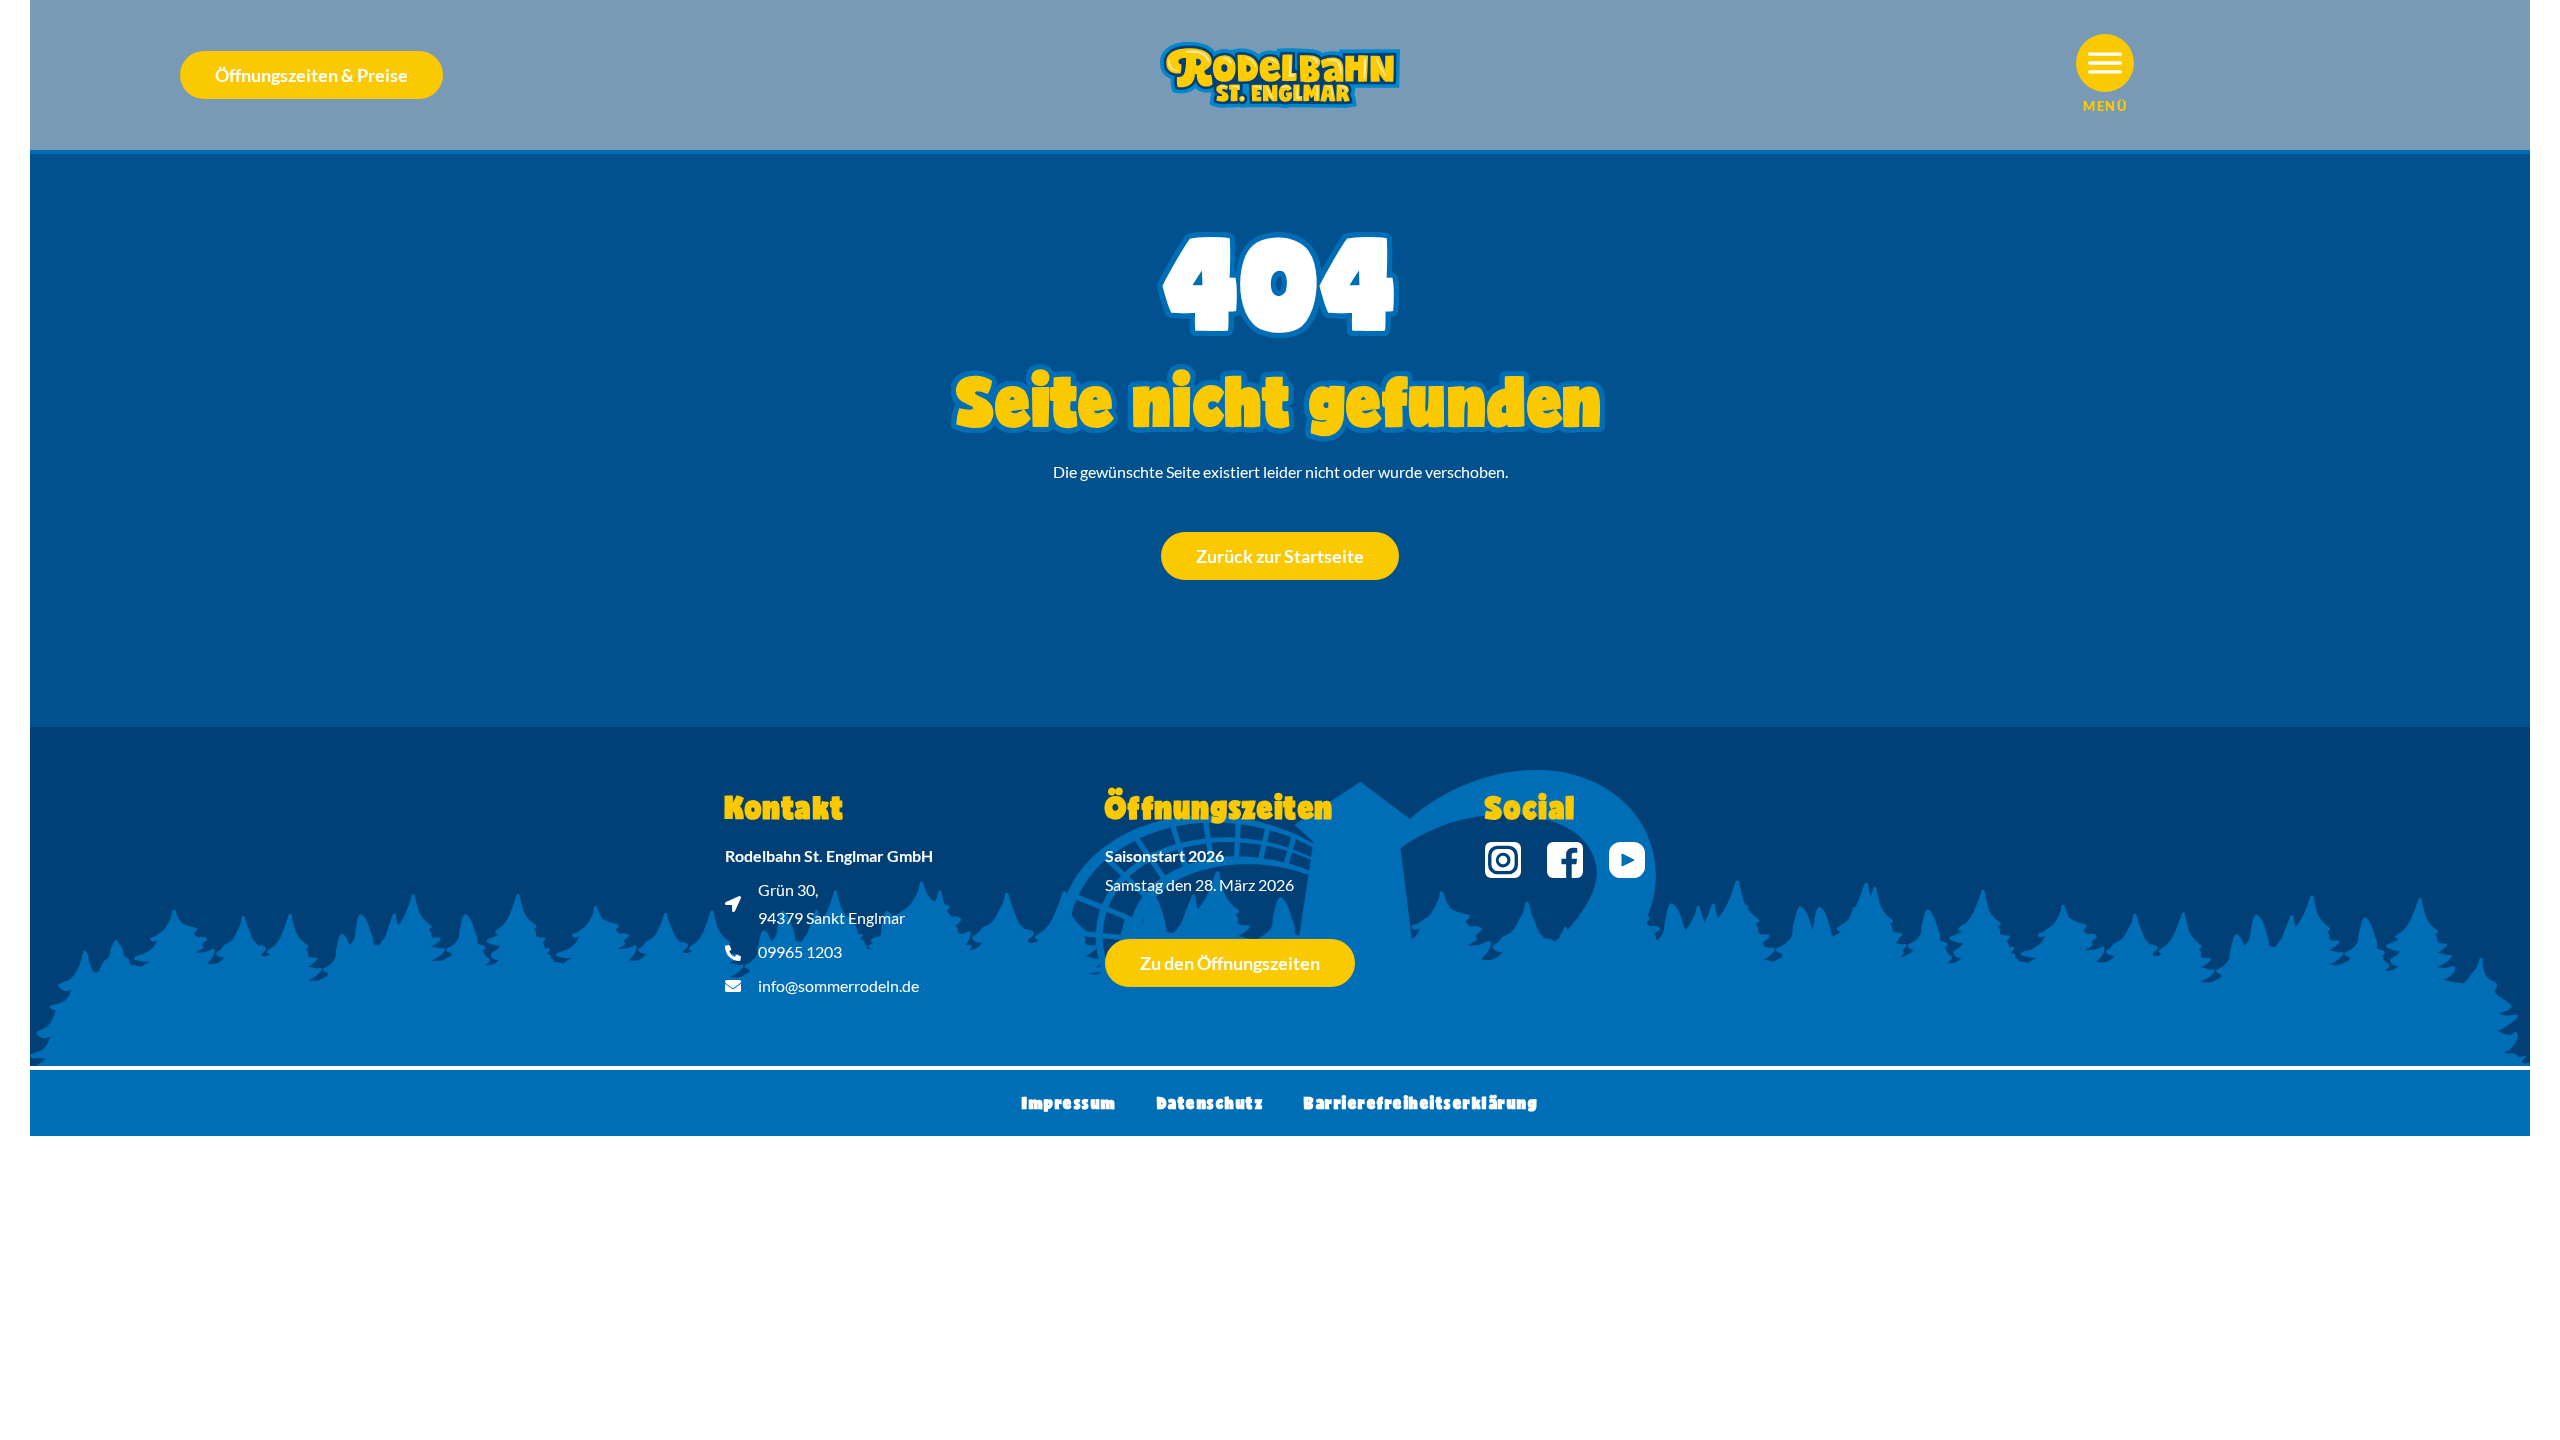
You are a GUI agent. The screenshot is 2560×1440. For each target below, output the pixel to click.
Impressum (1069, 1102)
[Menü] (2105, 63)
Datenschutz (1211, 1102)
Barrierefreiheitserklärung (1421, 1102)
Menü (2105, 106)
